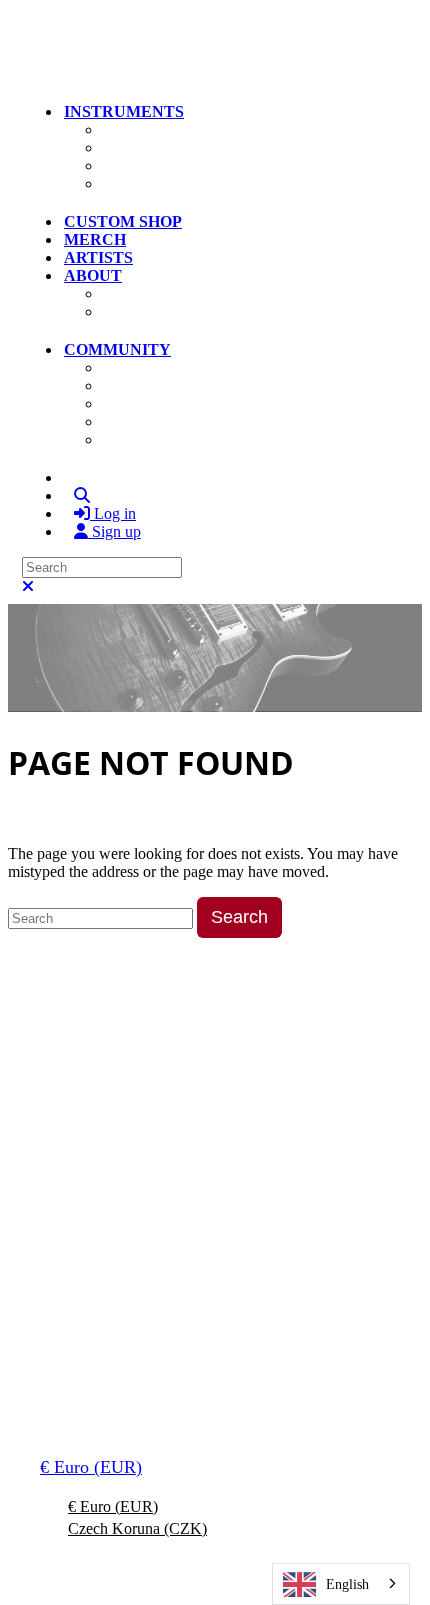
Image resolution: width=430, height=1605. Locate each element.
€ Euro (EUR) (91, 1467)
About (93, 275)
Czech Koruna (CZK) (137, 1528)
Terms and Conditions (97, 1383)
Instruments (124, 111)
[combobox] (341, 1584)
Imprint (308, 1383)
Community (117, 349)
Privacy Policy (226, 1383)
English (347, 1584)
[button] (34, 76)
